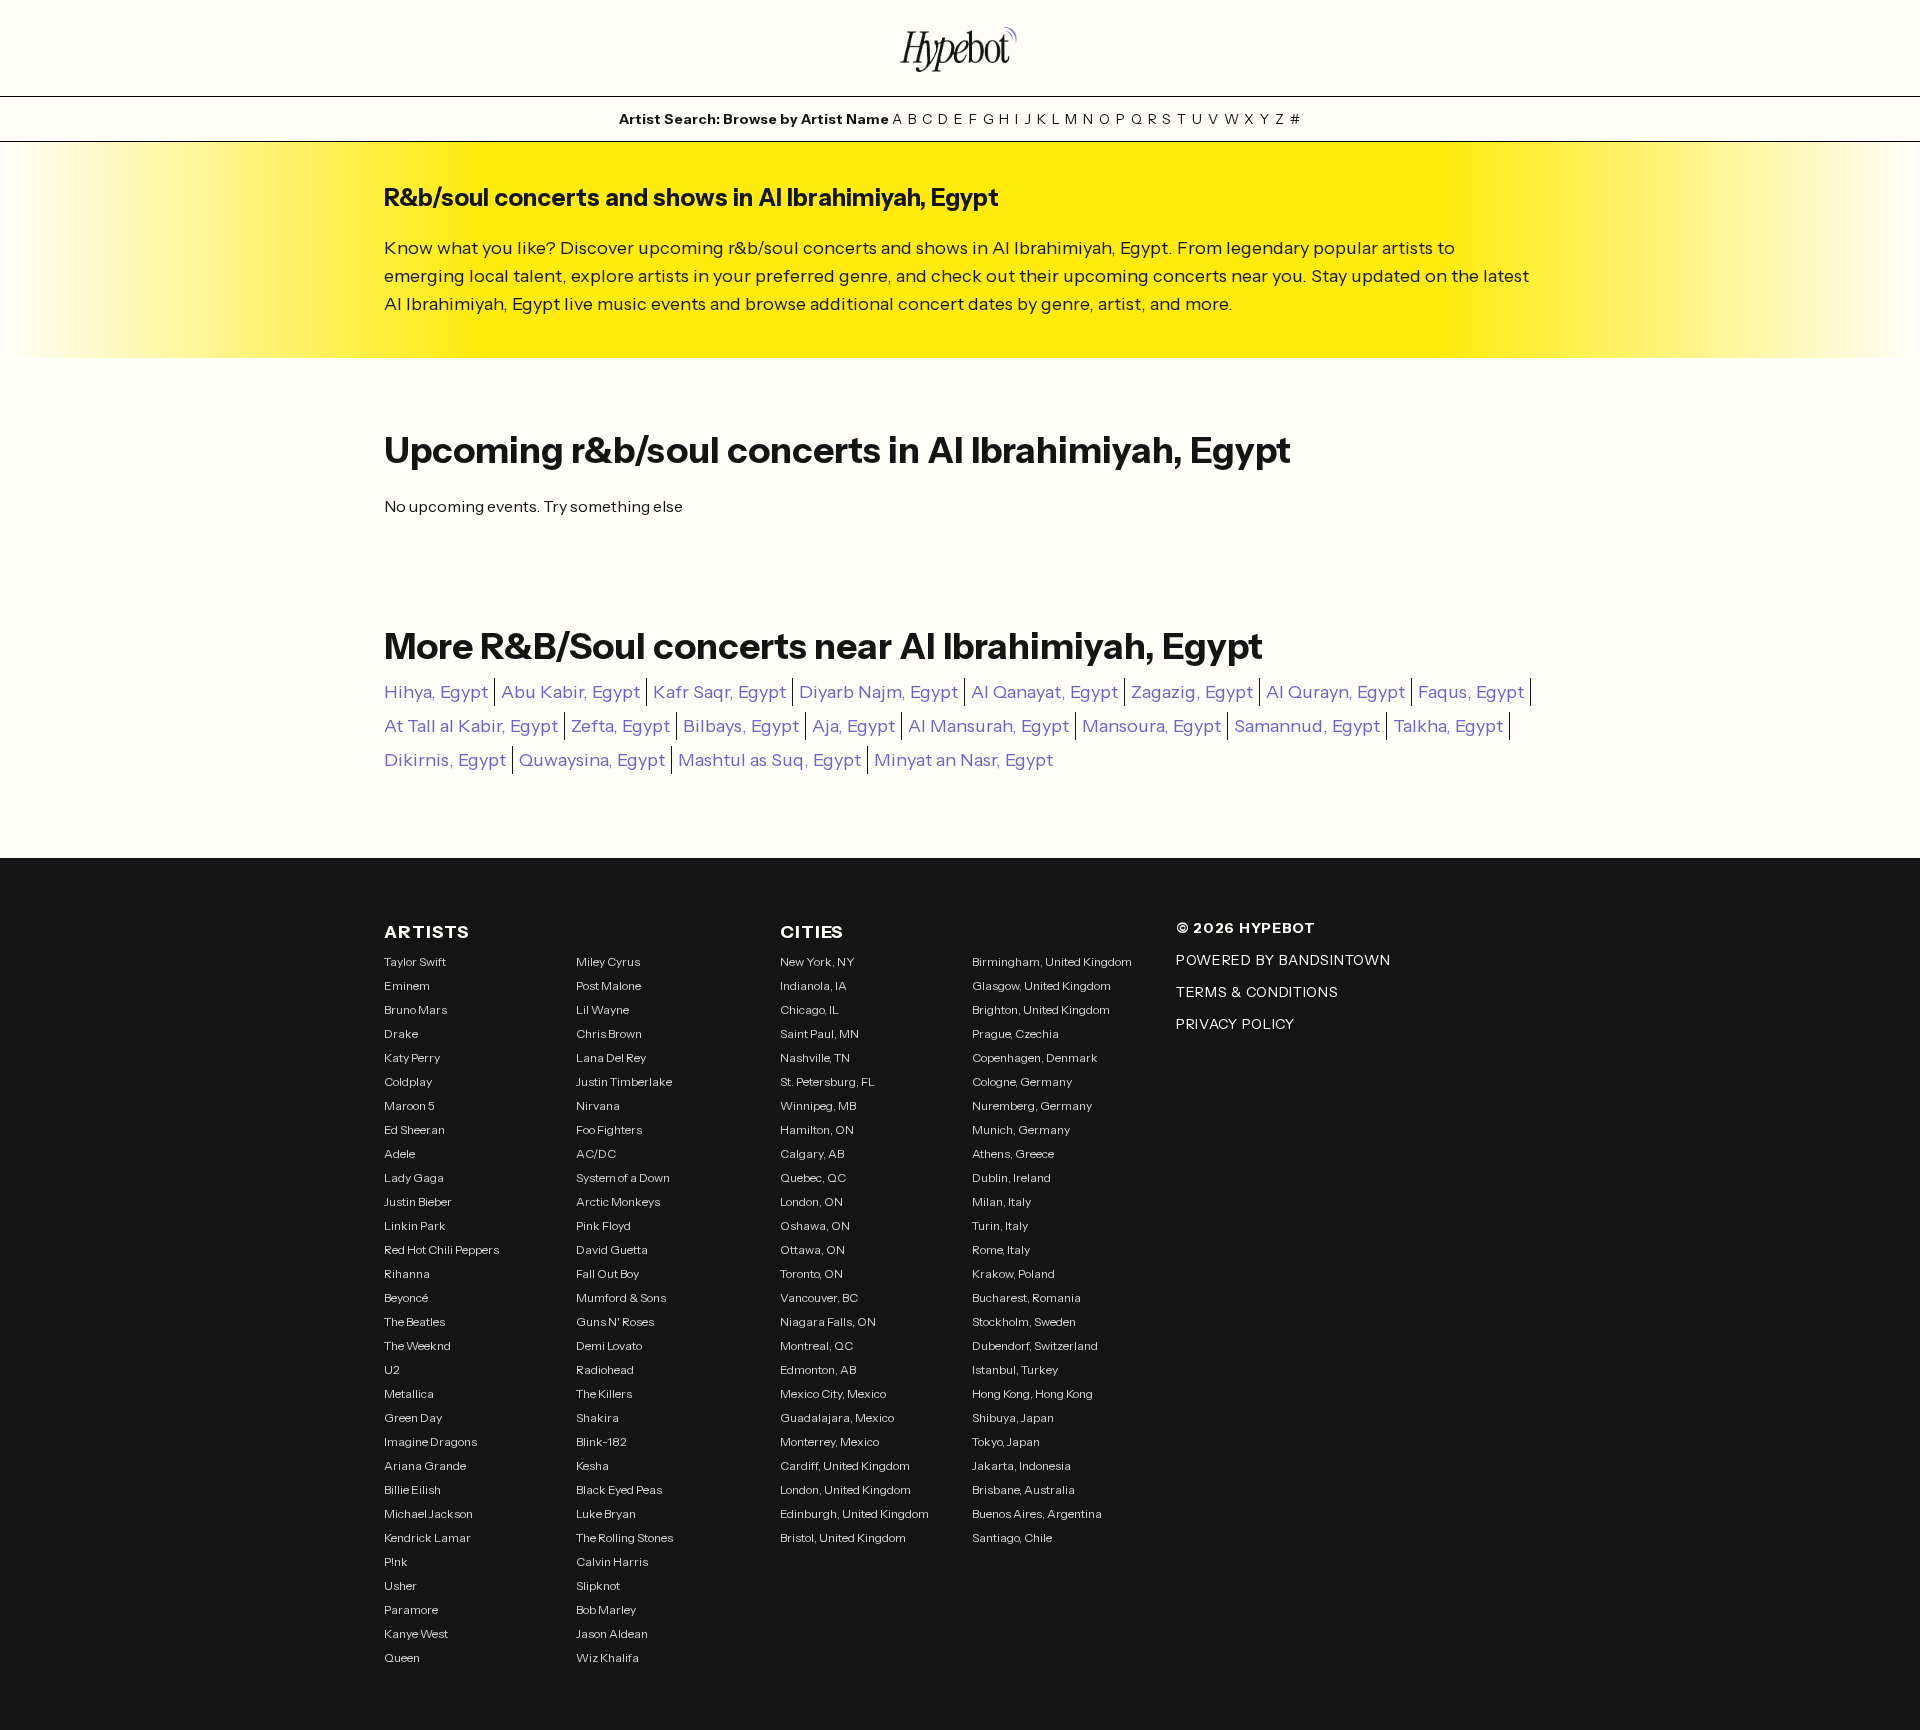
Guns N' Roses (615, 1321)
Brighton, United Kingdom (1041, 1009)
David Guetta (612, 1249)
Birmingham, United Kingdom (1052, 961)
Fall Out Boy (607, 1273)
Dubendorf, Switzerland (1035, 1345)
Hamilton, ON (817, 1129)
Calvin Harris (612, 1561)
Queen (402, 1657)
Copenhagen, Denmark (1035, 1057)
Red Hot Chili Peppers (441, 1249)
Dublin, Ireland (1011, 1177)
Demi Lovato (609, 1345)
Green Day (413, 1417)
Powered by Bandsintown (1283, 960)
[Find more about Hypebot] (960, 48)
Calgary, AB (812, 1153)
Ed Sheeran (414, 1129)
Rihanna (407, 1273)
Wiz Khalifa (607, 1657)
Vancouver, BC (819, 1297)
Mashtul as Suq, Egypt (769, 760)
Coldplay (408, 1081)
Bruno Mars (415, 1009)
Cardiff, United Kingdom (845, 1465)
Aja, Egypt (853, 726)
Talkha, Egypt (1448, 726)
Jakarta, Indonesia (1021, 1465)
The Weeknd (417, 1345)
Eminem (407, 985)
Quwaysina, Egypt (592, 760)
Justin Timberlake (624, 1081)
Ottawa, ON (812, 1249)
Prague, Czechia (1015, 1033)
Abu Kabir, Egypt (570, 692)
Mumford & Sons (621, 1297)
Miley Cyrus (608, 961)
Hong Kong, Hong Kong (1032, 1393)
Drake (401, 1033)
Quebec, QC (813, 1177)
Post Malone (608, 985)
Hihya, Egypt (436, 692)
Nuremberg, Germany (1032, 1105)
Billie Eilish (412, 1489)
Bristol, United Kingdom (843, 1537)
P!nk (396, 1561)
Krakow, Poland (1013, 1273)
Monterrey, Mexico (829, 1441)
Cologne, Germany (1022, 1081)
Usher (400, 1585)
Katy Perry (412, 1057)
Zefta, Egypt (620, 726)
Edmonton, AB (818, 1369)
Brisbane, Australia (1023, 1489)
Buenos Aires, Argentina (1037, 1513)
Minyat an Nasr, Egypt (963, 760)
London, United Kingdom (845, 1489)
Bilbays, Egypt (741, 726)
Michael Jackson (428, 1513)
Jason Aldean (612, 1633)
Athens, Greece (1013, 1153)
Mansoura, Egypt (1151, 726)
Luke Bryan (606, 1513)
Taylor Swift (415, 961)
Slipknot (598, 1585)
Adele (399, 1153)
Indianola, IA (813, 985)
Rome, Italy (1001, 1249)
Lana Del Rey (611, 1057)
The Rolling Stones (624, 1537)
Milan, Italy (1001, 1201)
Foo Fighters (609, 1129)
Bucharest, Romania (1026, 1297)
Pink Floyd (603, 1225)
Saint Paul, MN (819, 1033)
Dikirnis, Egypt (445, 760)
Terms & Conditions (1257, 992)
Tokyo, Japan (1006, 1441)
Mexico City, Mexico (833, 1393)
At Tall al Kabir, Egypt (471, 726)
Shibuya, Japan (1013, 1417)
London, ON (811, 1201)
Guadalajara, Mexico (837, 1417)
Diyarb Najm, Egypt (878, 692)
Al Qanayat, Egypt (1044, 692)
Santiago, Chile (1012, 1537)
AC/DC (596, 1153)
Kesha (592, 1465)
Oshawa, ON (815, 1225)
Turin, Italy (1000, 1225)
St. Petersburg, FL (827, 1081)
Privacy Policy (1235, 1024)
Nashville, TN (815, 1057)
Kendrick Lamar (427, 1537)
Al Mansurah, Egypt (988, 726)
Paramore (411, 1609)
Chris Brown (609, 1033)
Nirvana (598, 1105)
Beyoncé (406, 1297)
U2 (392, 1369)
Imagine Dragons (430, 1441)
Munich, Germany (1021, 1129)
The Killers (604, 1393)
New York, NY (817, 961)
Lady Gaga (414, 1177)
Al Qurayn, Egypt (1335, 692)
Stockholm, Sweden (1024, 1321)
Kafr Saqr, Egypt (719, 692)
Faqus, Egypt (1471, 692)
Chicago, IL (809, 1009)
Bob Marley (606, 1609)
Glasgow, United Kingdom (1041, 985)
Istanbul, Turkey (1015, 1369)
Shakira (597, 1417)
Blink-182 (601, 1441)
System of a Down (623, 1177)
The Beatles (414, 1321)
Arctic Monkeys (618, 1201)
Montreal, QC (816, 1345)
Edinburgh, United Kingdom (854, 1513)
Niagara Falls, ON (828, 1321)
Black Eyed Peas (619, 1489)
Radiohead (605, 1369)
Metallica (409, 1393)
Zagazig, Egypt (1192, 692)
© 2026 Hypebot (1246, 928)
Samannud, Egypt (1307, 726)
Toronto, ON (811, 1273)
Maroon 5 (409, 1105)
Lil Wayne (602, 1009)
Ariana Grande (425, 1465)
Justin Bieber (418, 1201)
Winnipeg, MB (818, 1105)
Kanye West (416, 1633)
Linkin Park (415, 1225)
